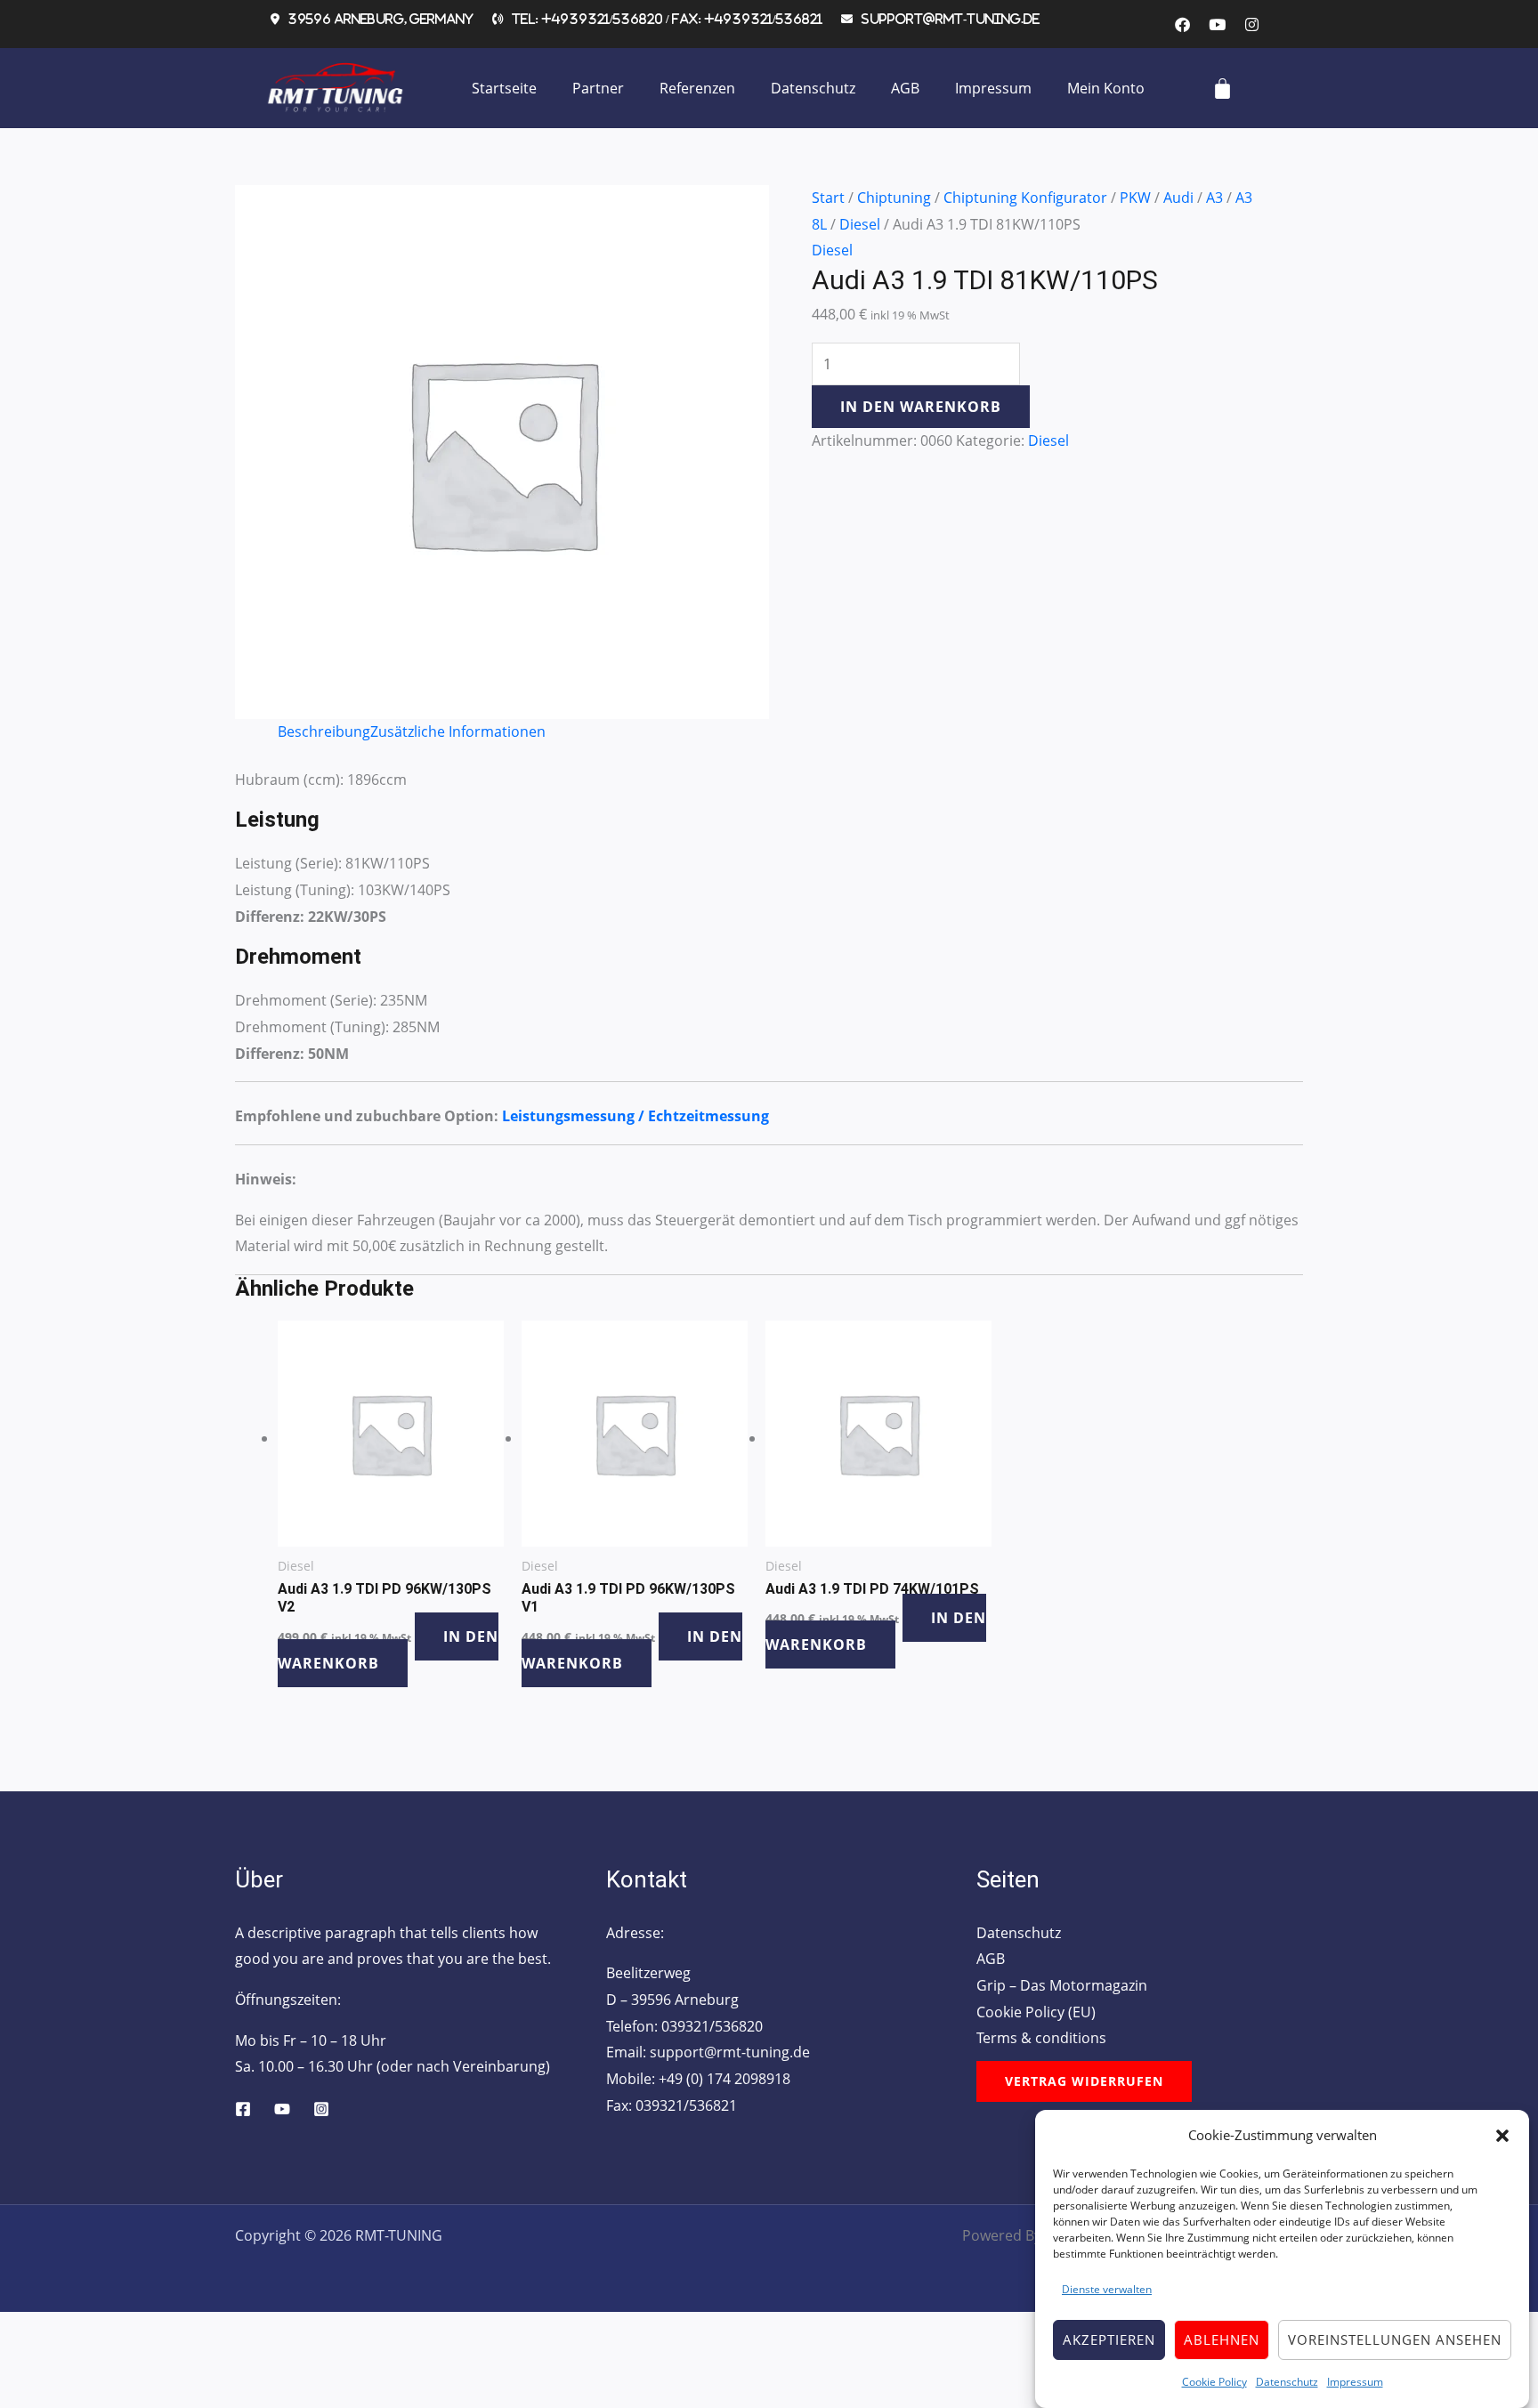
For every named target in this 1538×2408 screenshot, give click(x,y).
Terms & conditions (1041, 2038)
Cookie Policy (1214, 2382)
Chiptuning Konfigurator (1025, 198)
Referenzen (697, 88)
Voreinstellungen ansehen (1395, 2339)
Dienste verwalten (1107, 2289)
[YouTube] (282, 2109)
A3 (1214, 198)
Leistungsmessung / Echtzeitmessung (635, 1116)
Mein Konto (1106, 88)
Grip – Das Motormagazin (1062, 1985)
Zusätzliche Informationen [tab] (458, 731)
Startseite (504, 88)
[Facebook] (243, 2109)
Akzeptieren (1109, 2339)
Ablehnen (1222, 2339)
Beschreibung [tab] (324, 731)
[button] (1502, 2136)
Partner (598, 88)
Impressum (1355, 2382)
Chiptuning (894, 198)
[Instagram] (321, 2109)
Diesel (860, 224)
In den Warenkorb (921, 407)
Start (828, 198)
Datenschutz (1287, 2382)
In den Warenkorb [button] (388, 1650)
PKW (1135, 198)
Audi (1178, 198)
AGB (905, 88)
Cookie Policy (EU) (1036, 2012)
